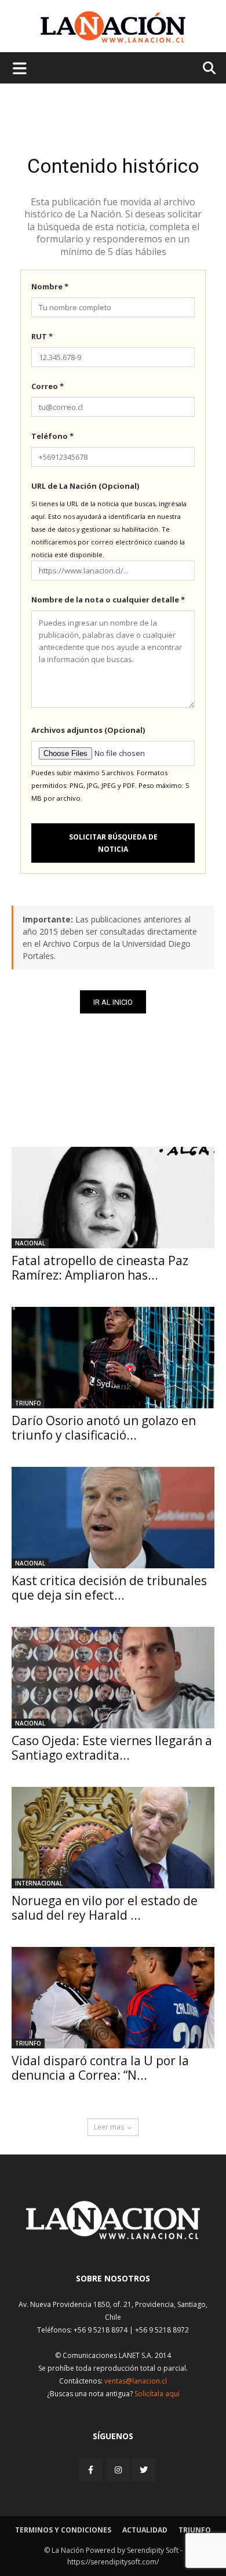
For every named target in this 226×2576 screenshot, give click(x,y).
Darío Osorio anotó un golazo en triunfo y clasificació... (104, 1428)
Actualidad (145, 2530)
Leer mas (109, 2127)
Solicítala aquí (157, 2394)
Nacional (30, 1243)
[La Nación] (113, 27)
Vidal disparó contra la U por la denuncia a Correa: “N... (100, 2068)
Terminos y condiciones (63, 2530)
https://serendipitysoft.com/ (113, 2562)
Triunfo (28, 1403)
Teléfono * (52, 436)
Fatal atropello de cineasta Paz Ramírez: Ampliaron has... (100, 1268)
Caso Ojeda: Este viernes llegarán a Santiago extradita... (112, 1748)
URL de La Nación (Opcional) (85, 486)
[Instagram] (118, 2470)
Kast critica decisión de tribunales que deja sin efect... (109, 1588)
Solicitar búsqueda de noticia (113, 843)
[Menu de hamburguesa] (20, 68)
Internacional (39, 1883)
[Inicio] (113, 2236)
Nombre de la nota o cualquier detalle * (108, 600)
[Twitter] (144, 2470)
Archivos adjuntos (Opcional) (88, 730)
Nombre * (50, 286)
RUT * (42, 336)
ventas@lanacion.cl (136, 2381)
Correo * (48, 386)
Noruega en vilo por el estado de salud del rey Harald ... (105, 1908)
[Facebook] (92, 2470)
